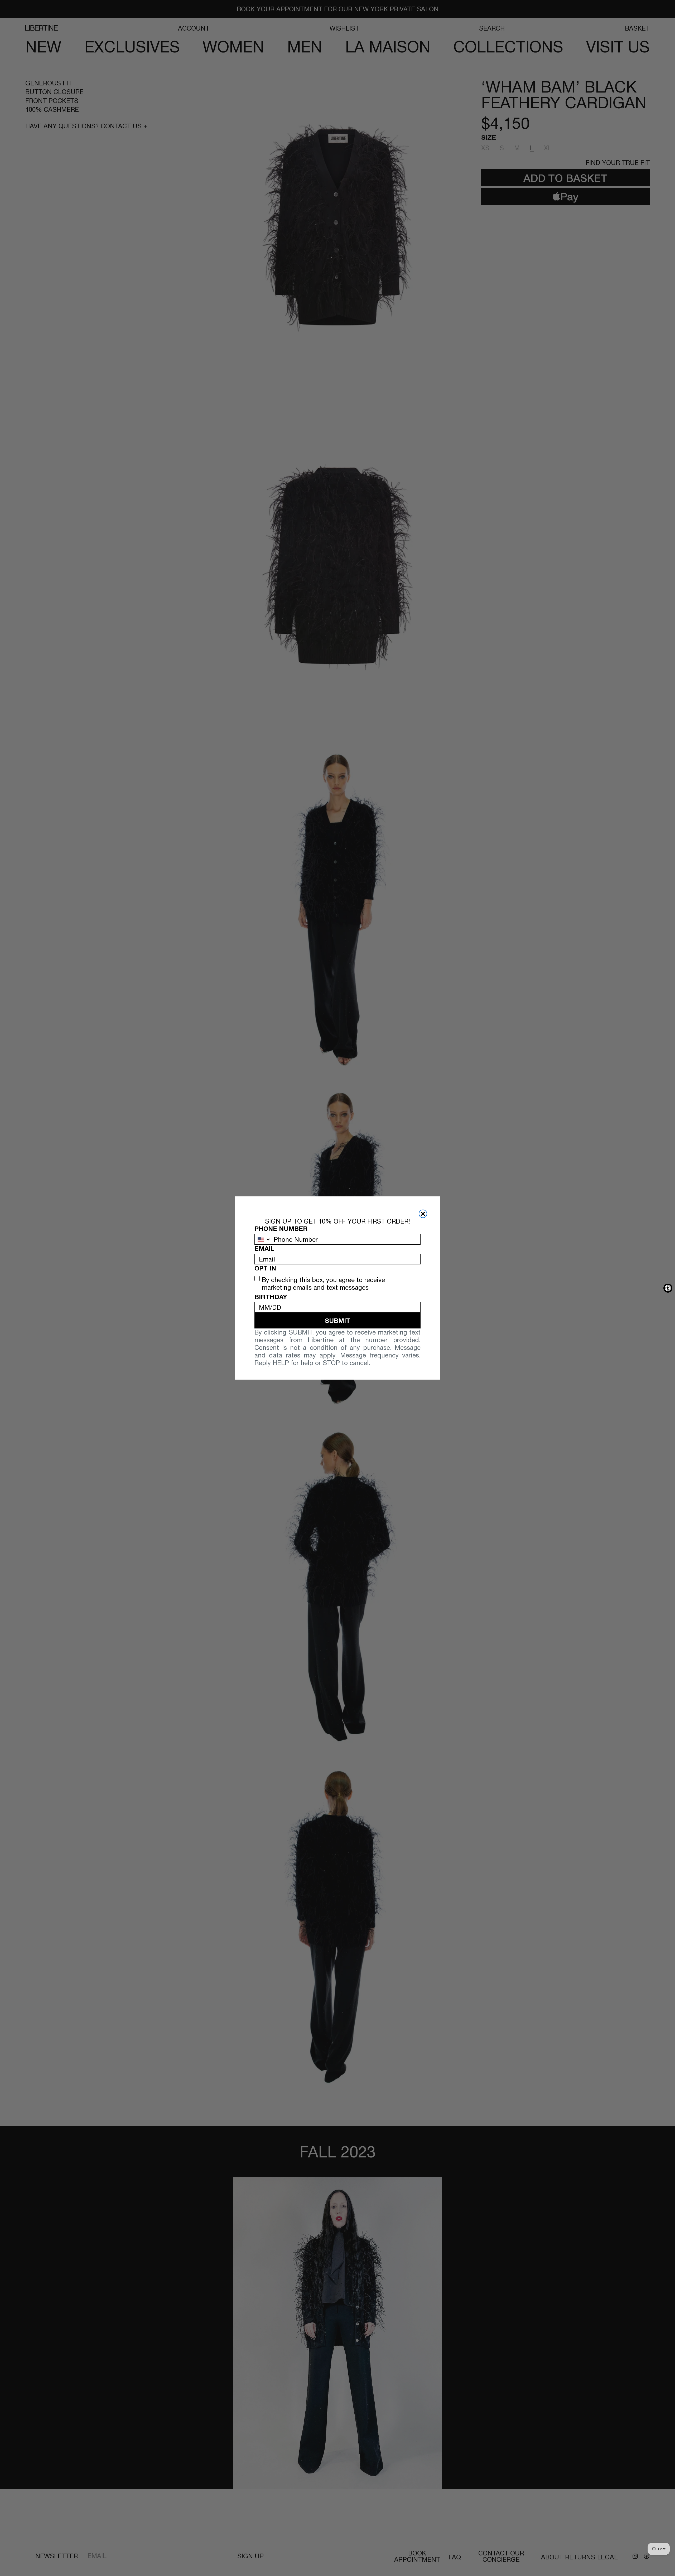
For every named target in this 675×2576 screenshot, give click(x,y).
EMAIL (264, 1248)
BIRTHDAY (271, 1297)
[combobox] (263, 1239)
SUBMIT (337, 1321)
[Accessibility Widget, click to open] (668, 1288)
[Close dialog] (423, 1214)
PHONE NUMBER (281, 1229)
